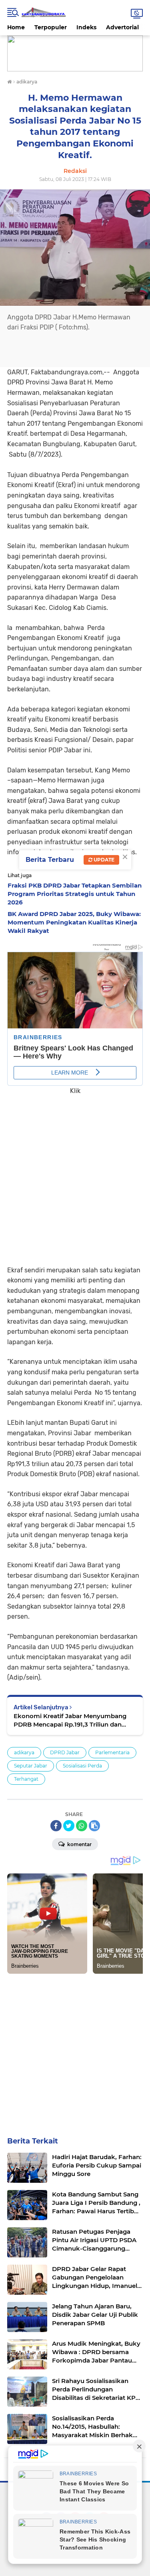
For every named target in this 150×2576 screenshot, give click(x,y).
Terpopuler (51, 27)
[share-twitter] (69, 1826)
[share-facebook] (56, 1826)
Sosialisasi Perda (82, 1766)
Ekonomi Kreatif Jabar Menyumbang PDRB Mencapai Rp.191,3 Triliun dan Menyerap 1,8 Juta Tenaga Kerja (70, 1720)
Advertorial (122, 27)
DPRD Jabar (65, 1752)
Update (103, 860)
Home (16, 27)
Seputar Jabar (31, 1766)
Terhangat (26, 1779)
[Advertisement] (75, 1175)
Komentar (79, 1844)
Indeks (86, 27)
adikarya (24, 1752)
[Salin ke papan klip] (94, 1826)
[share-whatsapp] (82, 1826)
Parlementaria (112, 1752)
